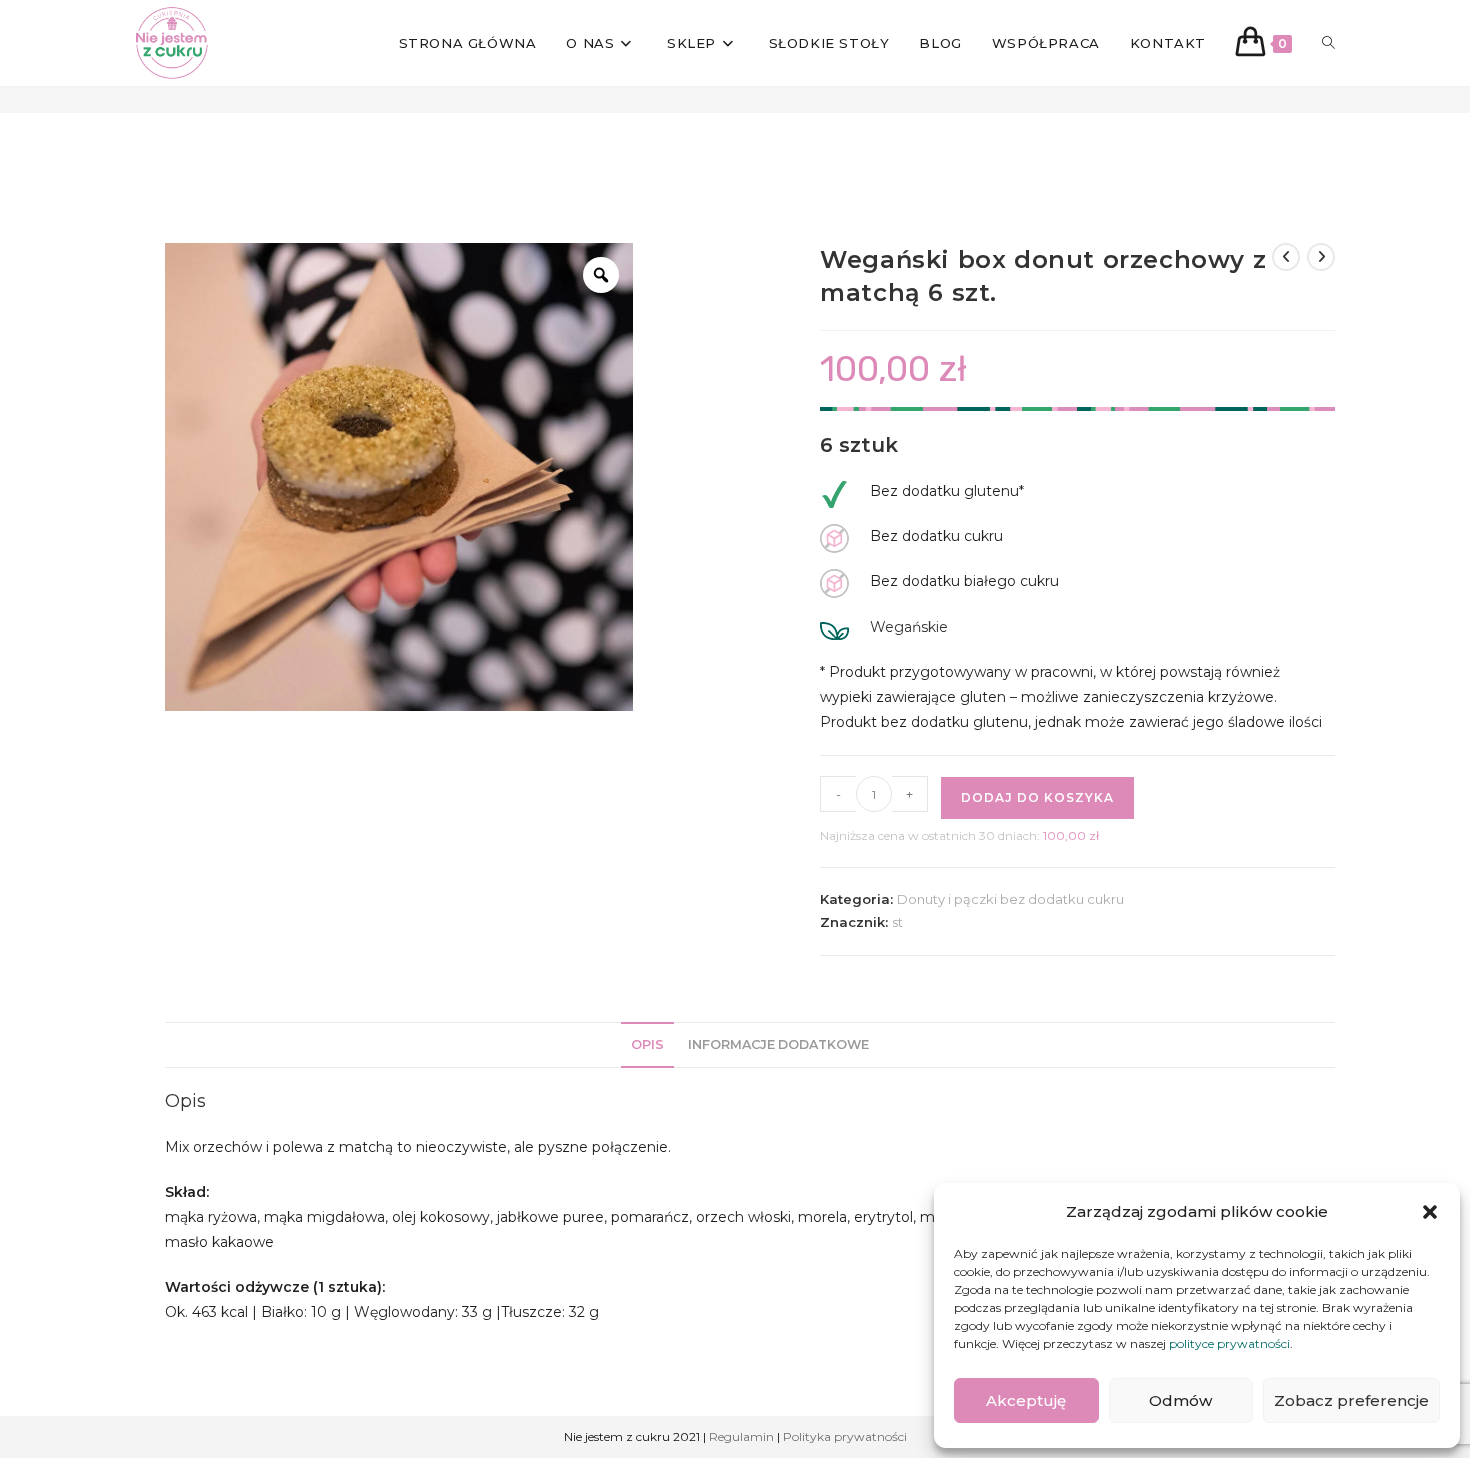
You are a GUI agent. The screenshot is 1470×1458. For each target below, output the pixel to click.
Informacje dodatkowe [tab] (778, 1044)
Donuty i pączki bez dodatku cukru (1010, 899)
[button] (1430, 1212)
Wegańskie (909, 627)
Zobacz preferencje (1351, 1400)
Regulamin (741, 1436)
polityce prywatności (1229, 1343)
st (897, 922)
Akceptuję (1026, 1400)
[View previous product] (1286, 257)
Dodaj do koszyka (1037, 797)
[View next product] (1321, 257)
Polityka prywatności (845, 1436)
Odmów (1180, 1400)
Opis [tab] (647, 1044)
